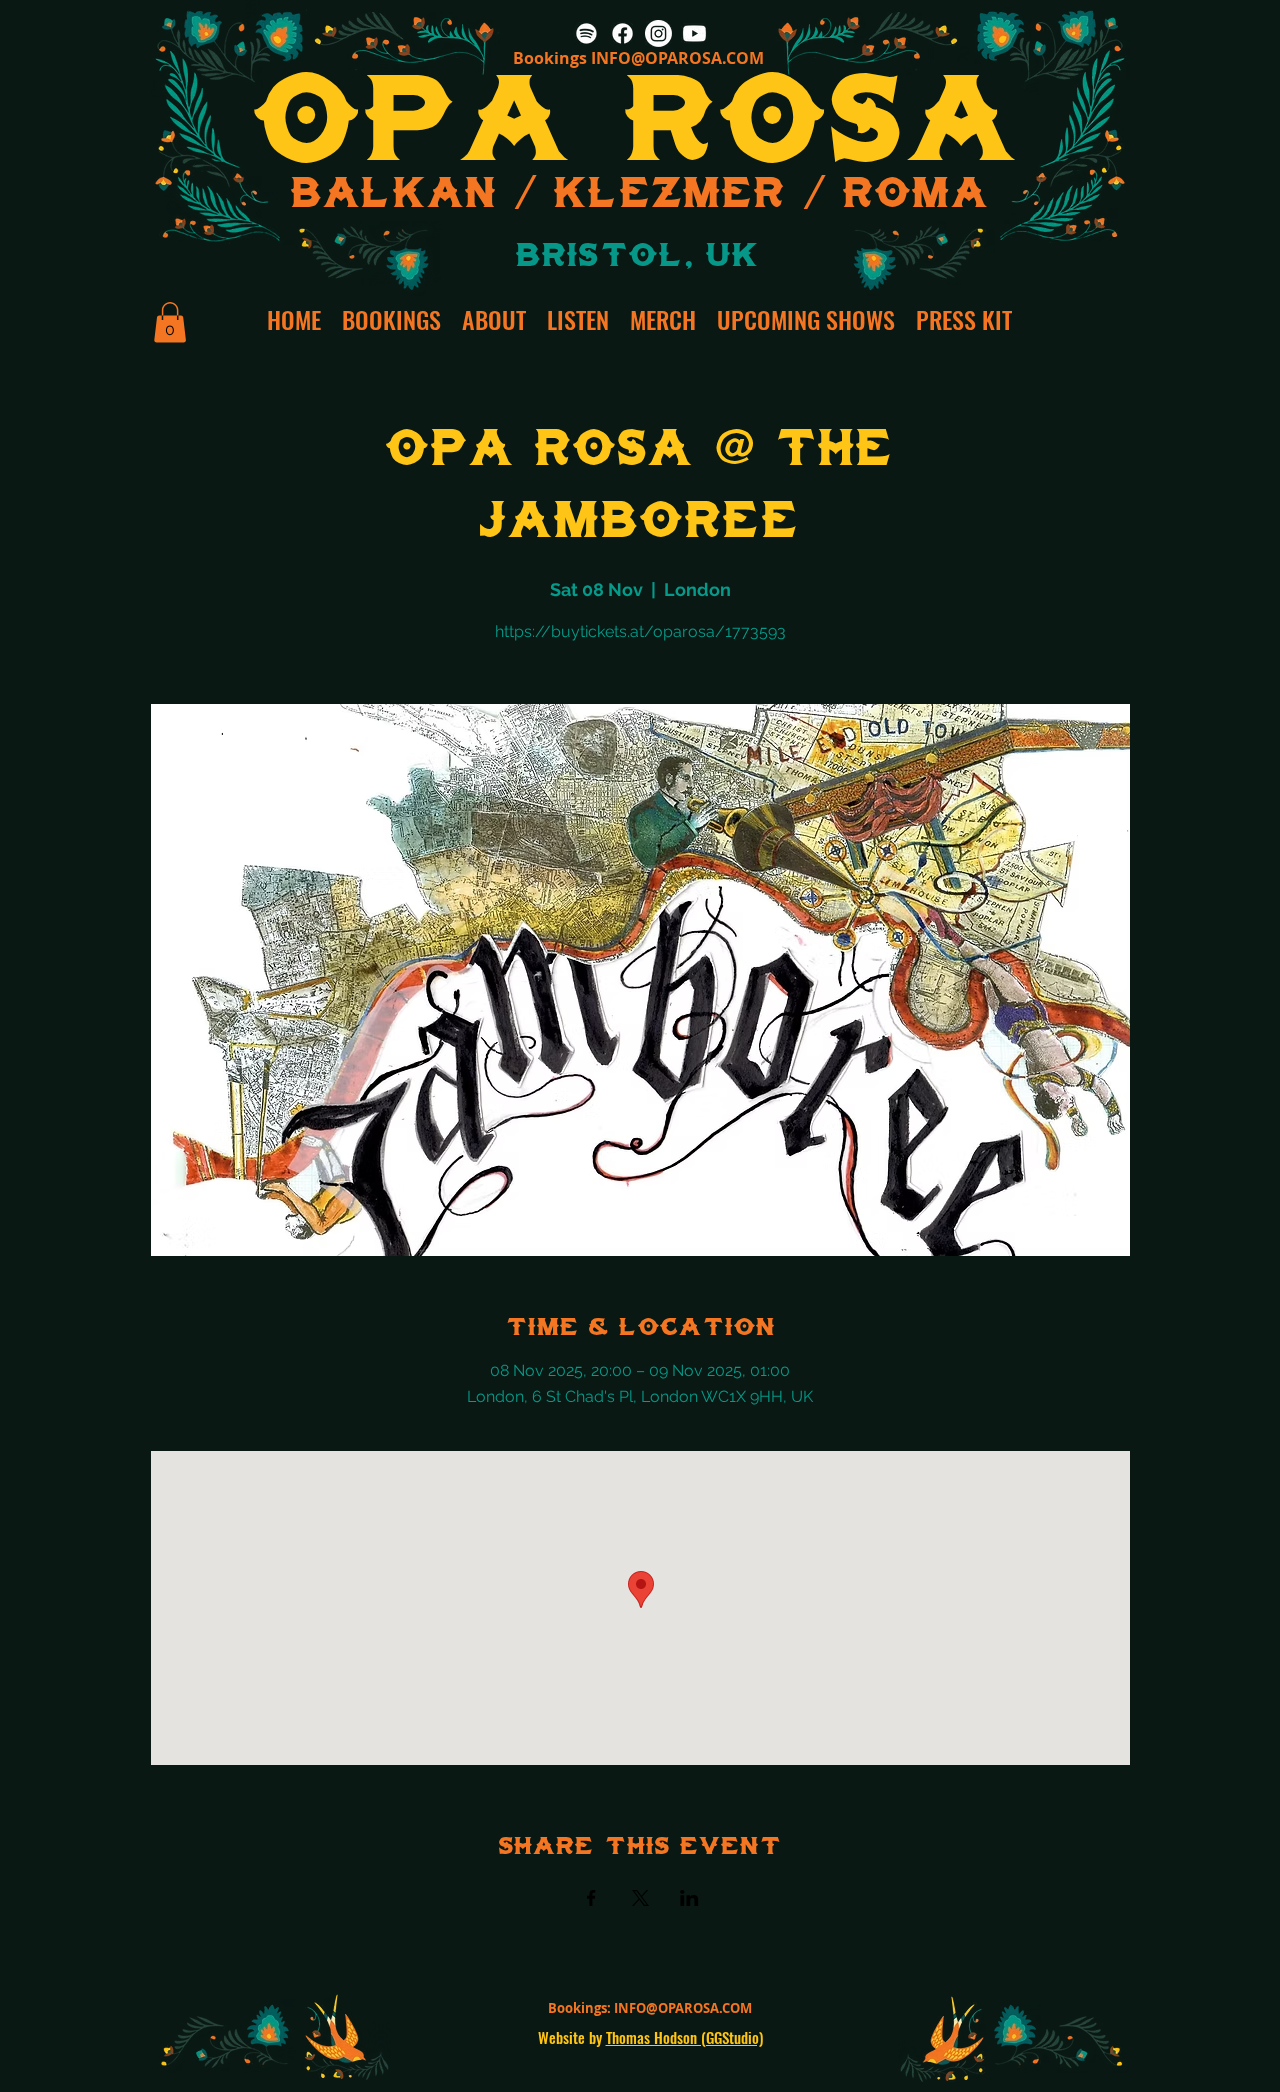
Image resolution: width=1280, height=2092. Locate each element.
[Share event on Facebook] (591, 1898)
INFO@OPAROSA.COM (677, 58)
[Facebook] (622, 33)
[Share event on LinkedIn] (689, 1898)
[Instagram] (658, 33)
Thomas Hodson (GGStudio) (684, 2037)
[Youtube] (694, 33)
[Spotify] (586, 33)
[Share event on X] (640, 1898)
